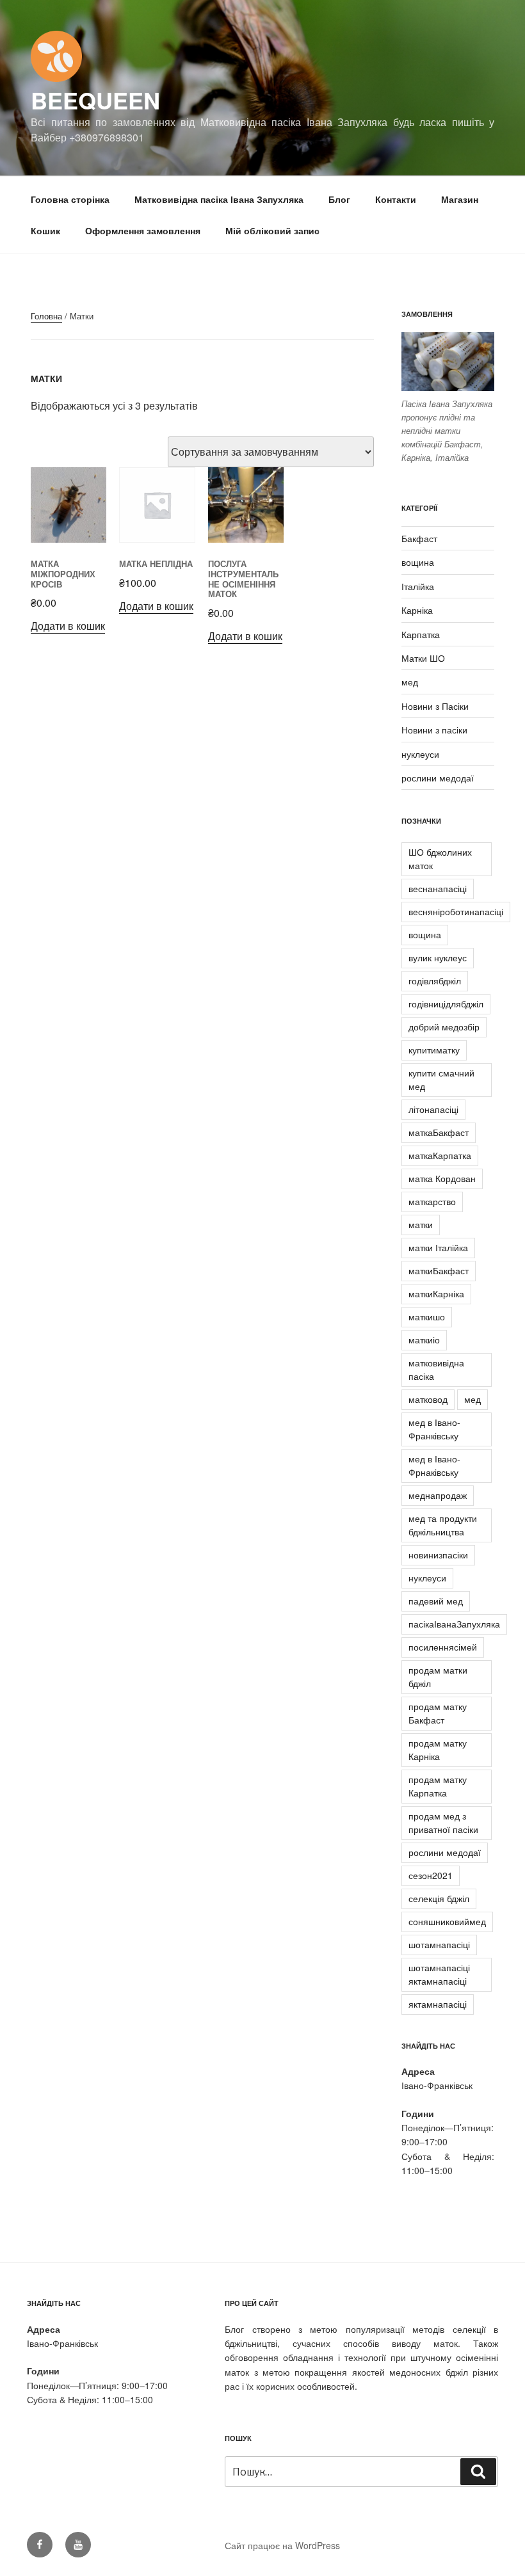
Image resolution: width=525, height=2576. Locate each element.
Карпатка (421, 634)
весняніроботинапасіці (456, 911)
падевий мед (436, 1601)
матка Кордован (442, 1178)
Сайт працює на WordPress (282, 2545)
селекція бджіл (439, 1898)
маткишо (427, 1316)
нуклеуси (420, 754)
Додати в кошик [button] (68, 626)
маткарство (432, 1201)
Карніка (417, 610)
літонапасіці (433, 1109)
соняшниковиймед (447, 1921)
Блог (339, 199)
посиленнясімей (443, 1647)
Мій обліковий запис (272, 230)
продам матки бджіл (438, 1676)
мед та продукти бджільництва (443, 1525)
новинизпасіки (438, 1555)
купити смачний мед (441, 1079)
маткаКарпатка (440, 1155)
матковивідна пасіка (436, 1369)
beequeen (95, 100)
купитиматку (434, 1050)
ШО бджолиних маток (440, 859)
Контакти (396, 199)
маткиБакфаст (439, 1270)
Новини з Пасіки (435, 706)
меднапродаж (438, 1495)
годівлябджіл (435, 980)
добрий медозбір (444, 1027)
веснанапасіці (438, 888)
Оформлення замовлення (143, 230)
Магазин (460, 199)
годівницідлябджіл (446, 1004)
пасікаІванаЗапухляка (454, 1624)
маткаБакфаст (439, 1132)
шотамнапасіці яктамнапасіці (439, 1974)
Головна (46, 316)
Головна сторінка (70, 199)
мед (410, 682)
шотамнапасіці (439, 1944)
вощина (418, 562)
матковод (428, 1399)
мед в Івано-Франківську (434, 1429)
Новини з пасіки (434, 730)
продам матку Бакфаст (438, 1713)
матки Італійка (438, 1247)
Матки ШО (423, 658)
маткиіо (424, 1340)
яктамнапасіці (438, 2004)
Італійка (418, 586)
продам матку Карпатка (438, 1786)
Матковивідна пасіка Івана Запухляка (219, 199)
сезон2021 (431, 1875)
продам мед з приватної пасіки (443, 1822)
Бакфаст (419, 538)
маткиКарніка (436, 1293)
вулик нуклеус (438, 957)
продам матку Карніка (438, 1749)
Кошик (45, 230)
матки (421, 1224)
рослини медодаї (438, 778)
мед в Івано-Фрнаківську (434, 1465)
